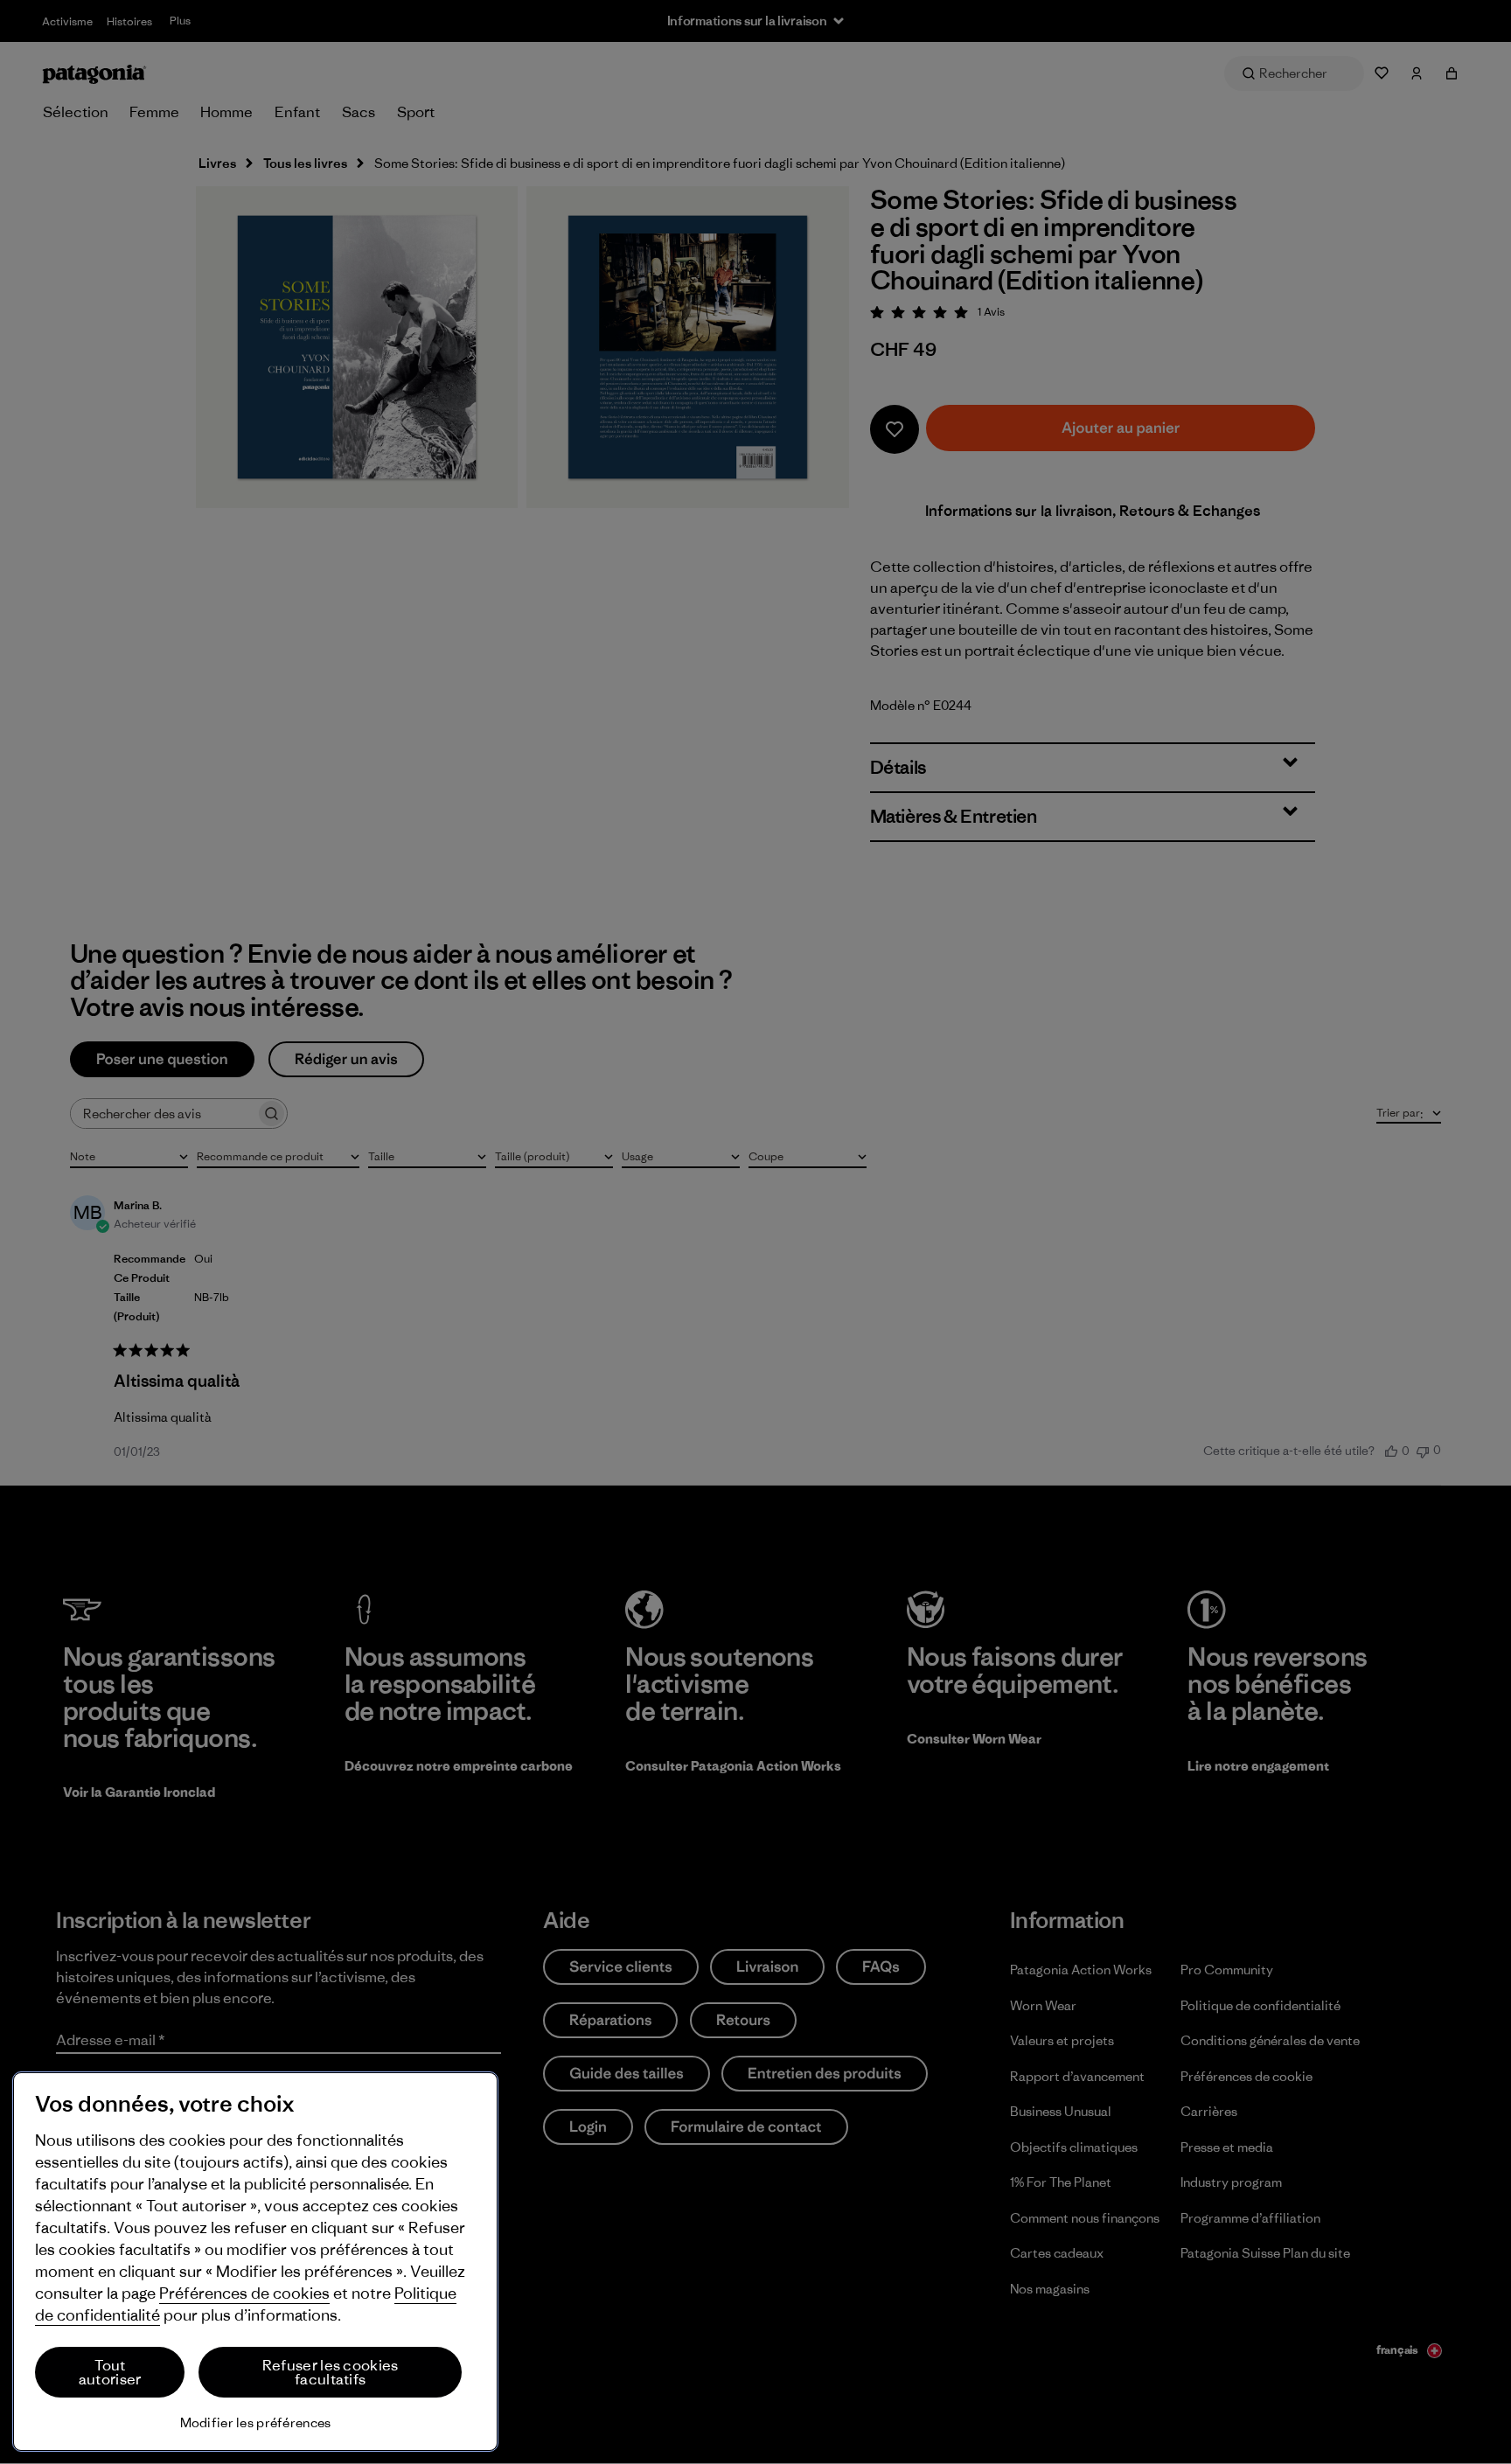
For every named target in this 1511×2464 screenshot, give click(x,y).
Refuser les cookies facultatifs (331, 2372)
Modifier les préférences (256, 2422)
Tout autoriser (110, 2372)
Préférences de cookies (244, 2293)
